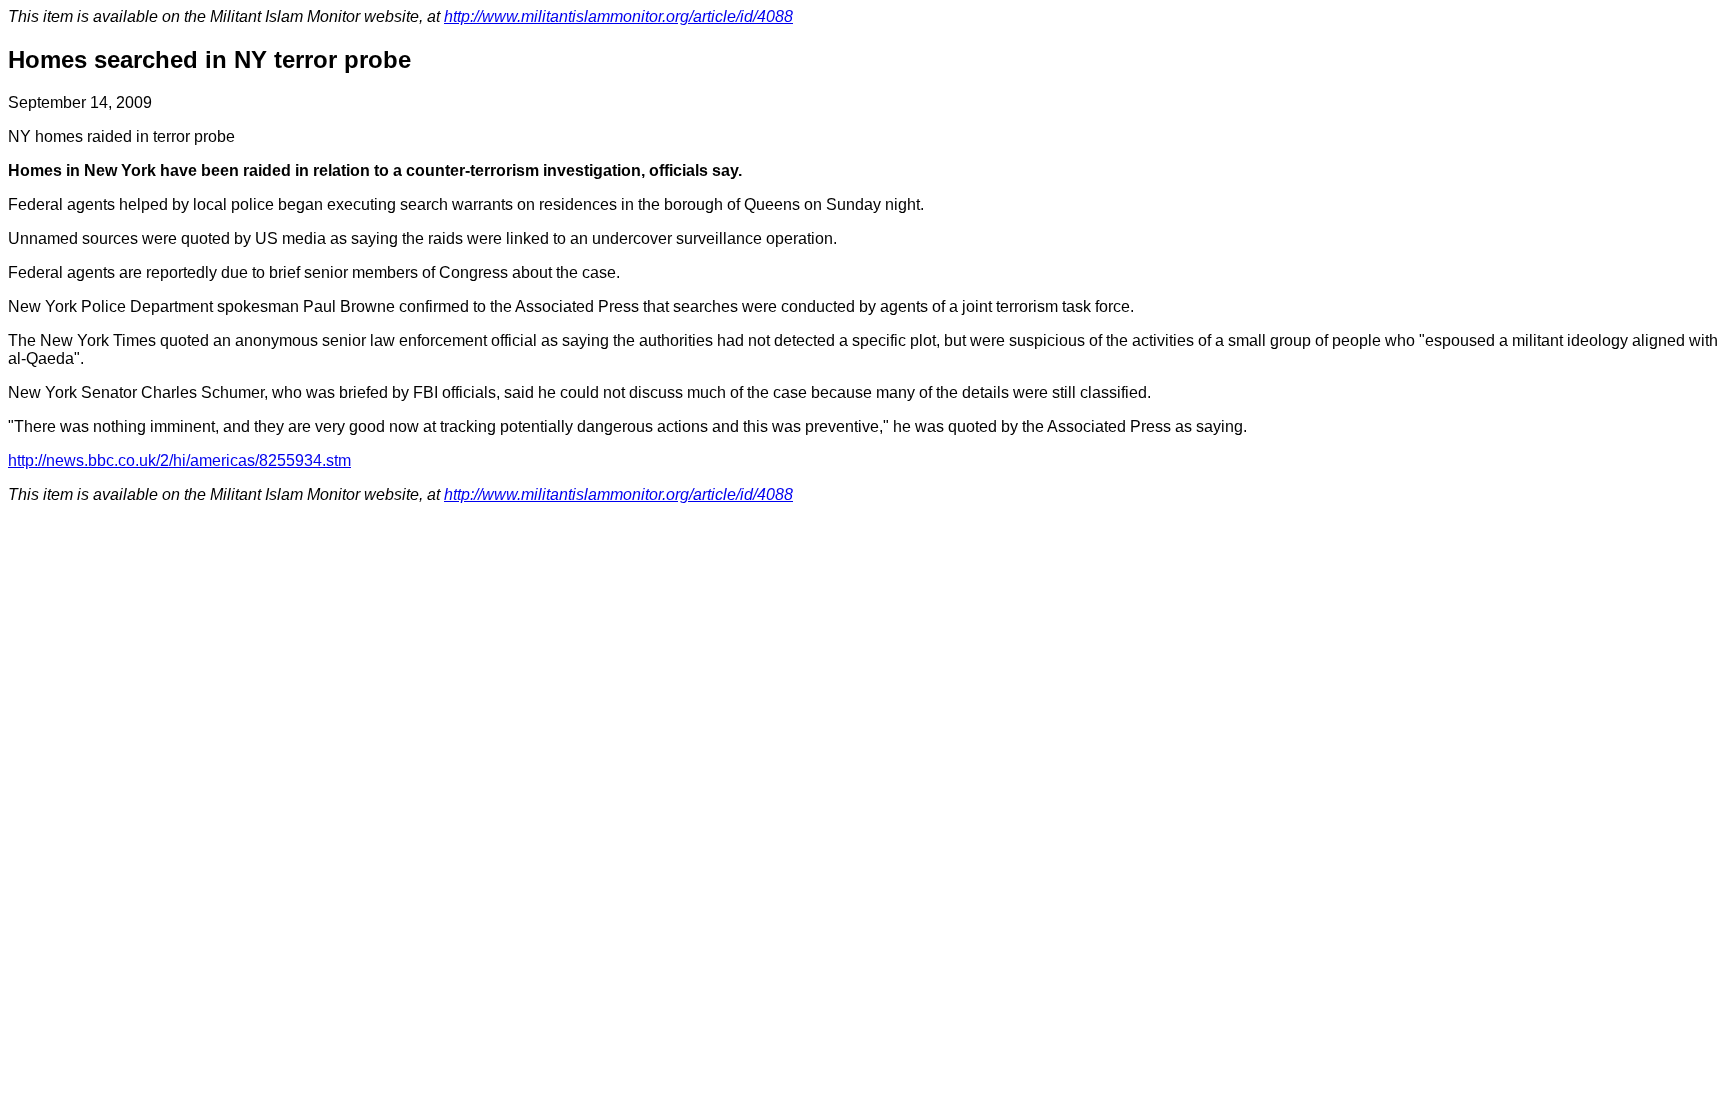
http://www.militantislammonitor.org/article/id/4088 (618, 16)
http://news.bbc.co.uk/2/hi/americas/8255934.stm (179, 460)
